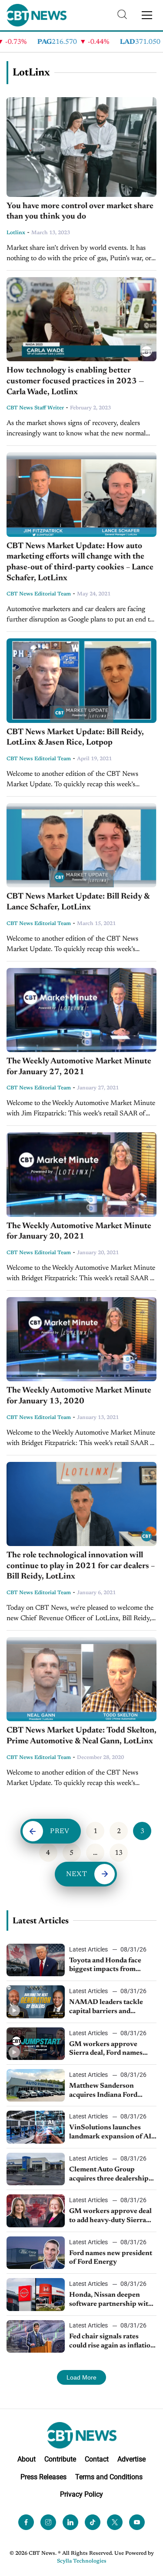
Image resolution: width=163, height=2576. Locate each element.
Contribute (60, 2459)
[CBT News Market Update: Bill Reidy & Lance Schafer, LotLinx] (81, 845)
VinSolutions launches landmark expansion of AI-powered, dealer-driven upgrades (111, 2133)
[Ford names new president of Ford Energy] (36, 2253)
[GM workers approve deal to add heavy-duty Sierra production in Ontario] (36, 2211)
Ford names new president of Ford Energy (111, 2258)
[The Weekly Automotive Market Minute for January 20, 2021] (81, 1174)
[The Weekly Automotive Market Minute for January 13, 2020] (81, 1339)
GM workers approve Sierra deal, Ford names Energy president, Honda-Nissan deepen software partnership (110, 2050)
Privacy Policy (81, 2494)
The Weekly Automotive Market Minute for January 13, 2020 (79, 1396)
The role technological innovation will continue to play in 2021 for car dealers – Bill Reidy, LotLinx (81, 1566)
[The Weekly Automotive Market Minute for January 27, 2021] (81, 1010)
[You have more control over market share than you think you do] (81, 147)
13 (119, 1853)
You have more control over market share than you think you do (80, 212)
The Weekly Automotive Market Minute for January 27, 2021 (79, 1067)
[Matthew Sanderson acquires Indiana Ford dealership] (36, 2085)
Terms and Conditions (109, 2477)
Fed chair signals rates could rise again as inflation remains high (112, 2342)
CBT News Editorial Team (39, 594)
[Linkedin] (70, 2522)
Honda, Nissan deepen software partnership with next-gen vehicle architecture (111, 2300)
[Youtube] (137, 2522)
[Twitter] (115, 2522)
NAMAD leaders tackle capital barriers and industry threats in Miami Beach (110, 2007)
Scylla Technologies (82, 2561)
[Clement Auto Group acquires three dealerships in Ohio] (36, 2169)
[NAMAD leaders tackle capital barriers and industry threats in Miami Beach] (36, 2002)
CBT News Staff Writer (35, 408)
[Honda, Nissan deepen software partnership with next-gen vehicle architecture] (36, 2294)
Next (77, 1874)
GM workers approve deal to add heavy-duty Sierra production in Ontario (110, 2216)
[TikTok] (93, 2522)
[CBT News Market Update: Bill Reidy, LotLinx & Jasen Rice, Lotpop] (81, 680)
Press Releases (43, 2477)
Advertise (131, 2459)
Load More (81, 2377)
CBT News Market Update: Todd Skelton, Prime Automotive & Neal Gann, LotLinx (81, 1736)
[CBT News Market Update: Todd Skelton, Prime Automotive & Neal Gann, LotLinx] (81, 1679)
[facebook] (26, 2522)
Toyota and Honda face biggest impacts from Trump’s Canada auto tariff (111, 1966)
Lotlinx (16, 233)
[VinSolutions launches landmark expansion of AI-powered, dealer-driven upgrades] (36, 2127)
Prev (60, 1831)
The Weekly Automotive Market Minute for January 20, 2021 (79, 1232)
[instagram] (48, 2522)
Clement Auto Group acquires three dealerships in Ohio (110, 2175)
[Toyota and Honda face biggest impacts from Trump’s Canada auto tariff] (36, 1960)
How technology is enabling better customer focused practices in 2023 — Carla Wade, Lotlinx (75, 381)
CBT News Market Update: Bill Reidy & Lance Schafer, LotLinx (78, 902)
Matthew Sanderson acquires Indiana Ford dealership (103, 2091)
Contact (97, 2459)
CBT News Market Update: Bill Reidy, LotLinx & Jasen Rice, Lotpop (75, 738)
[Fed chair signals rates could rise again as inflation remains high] (36, 2336)
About (27, 2459)
